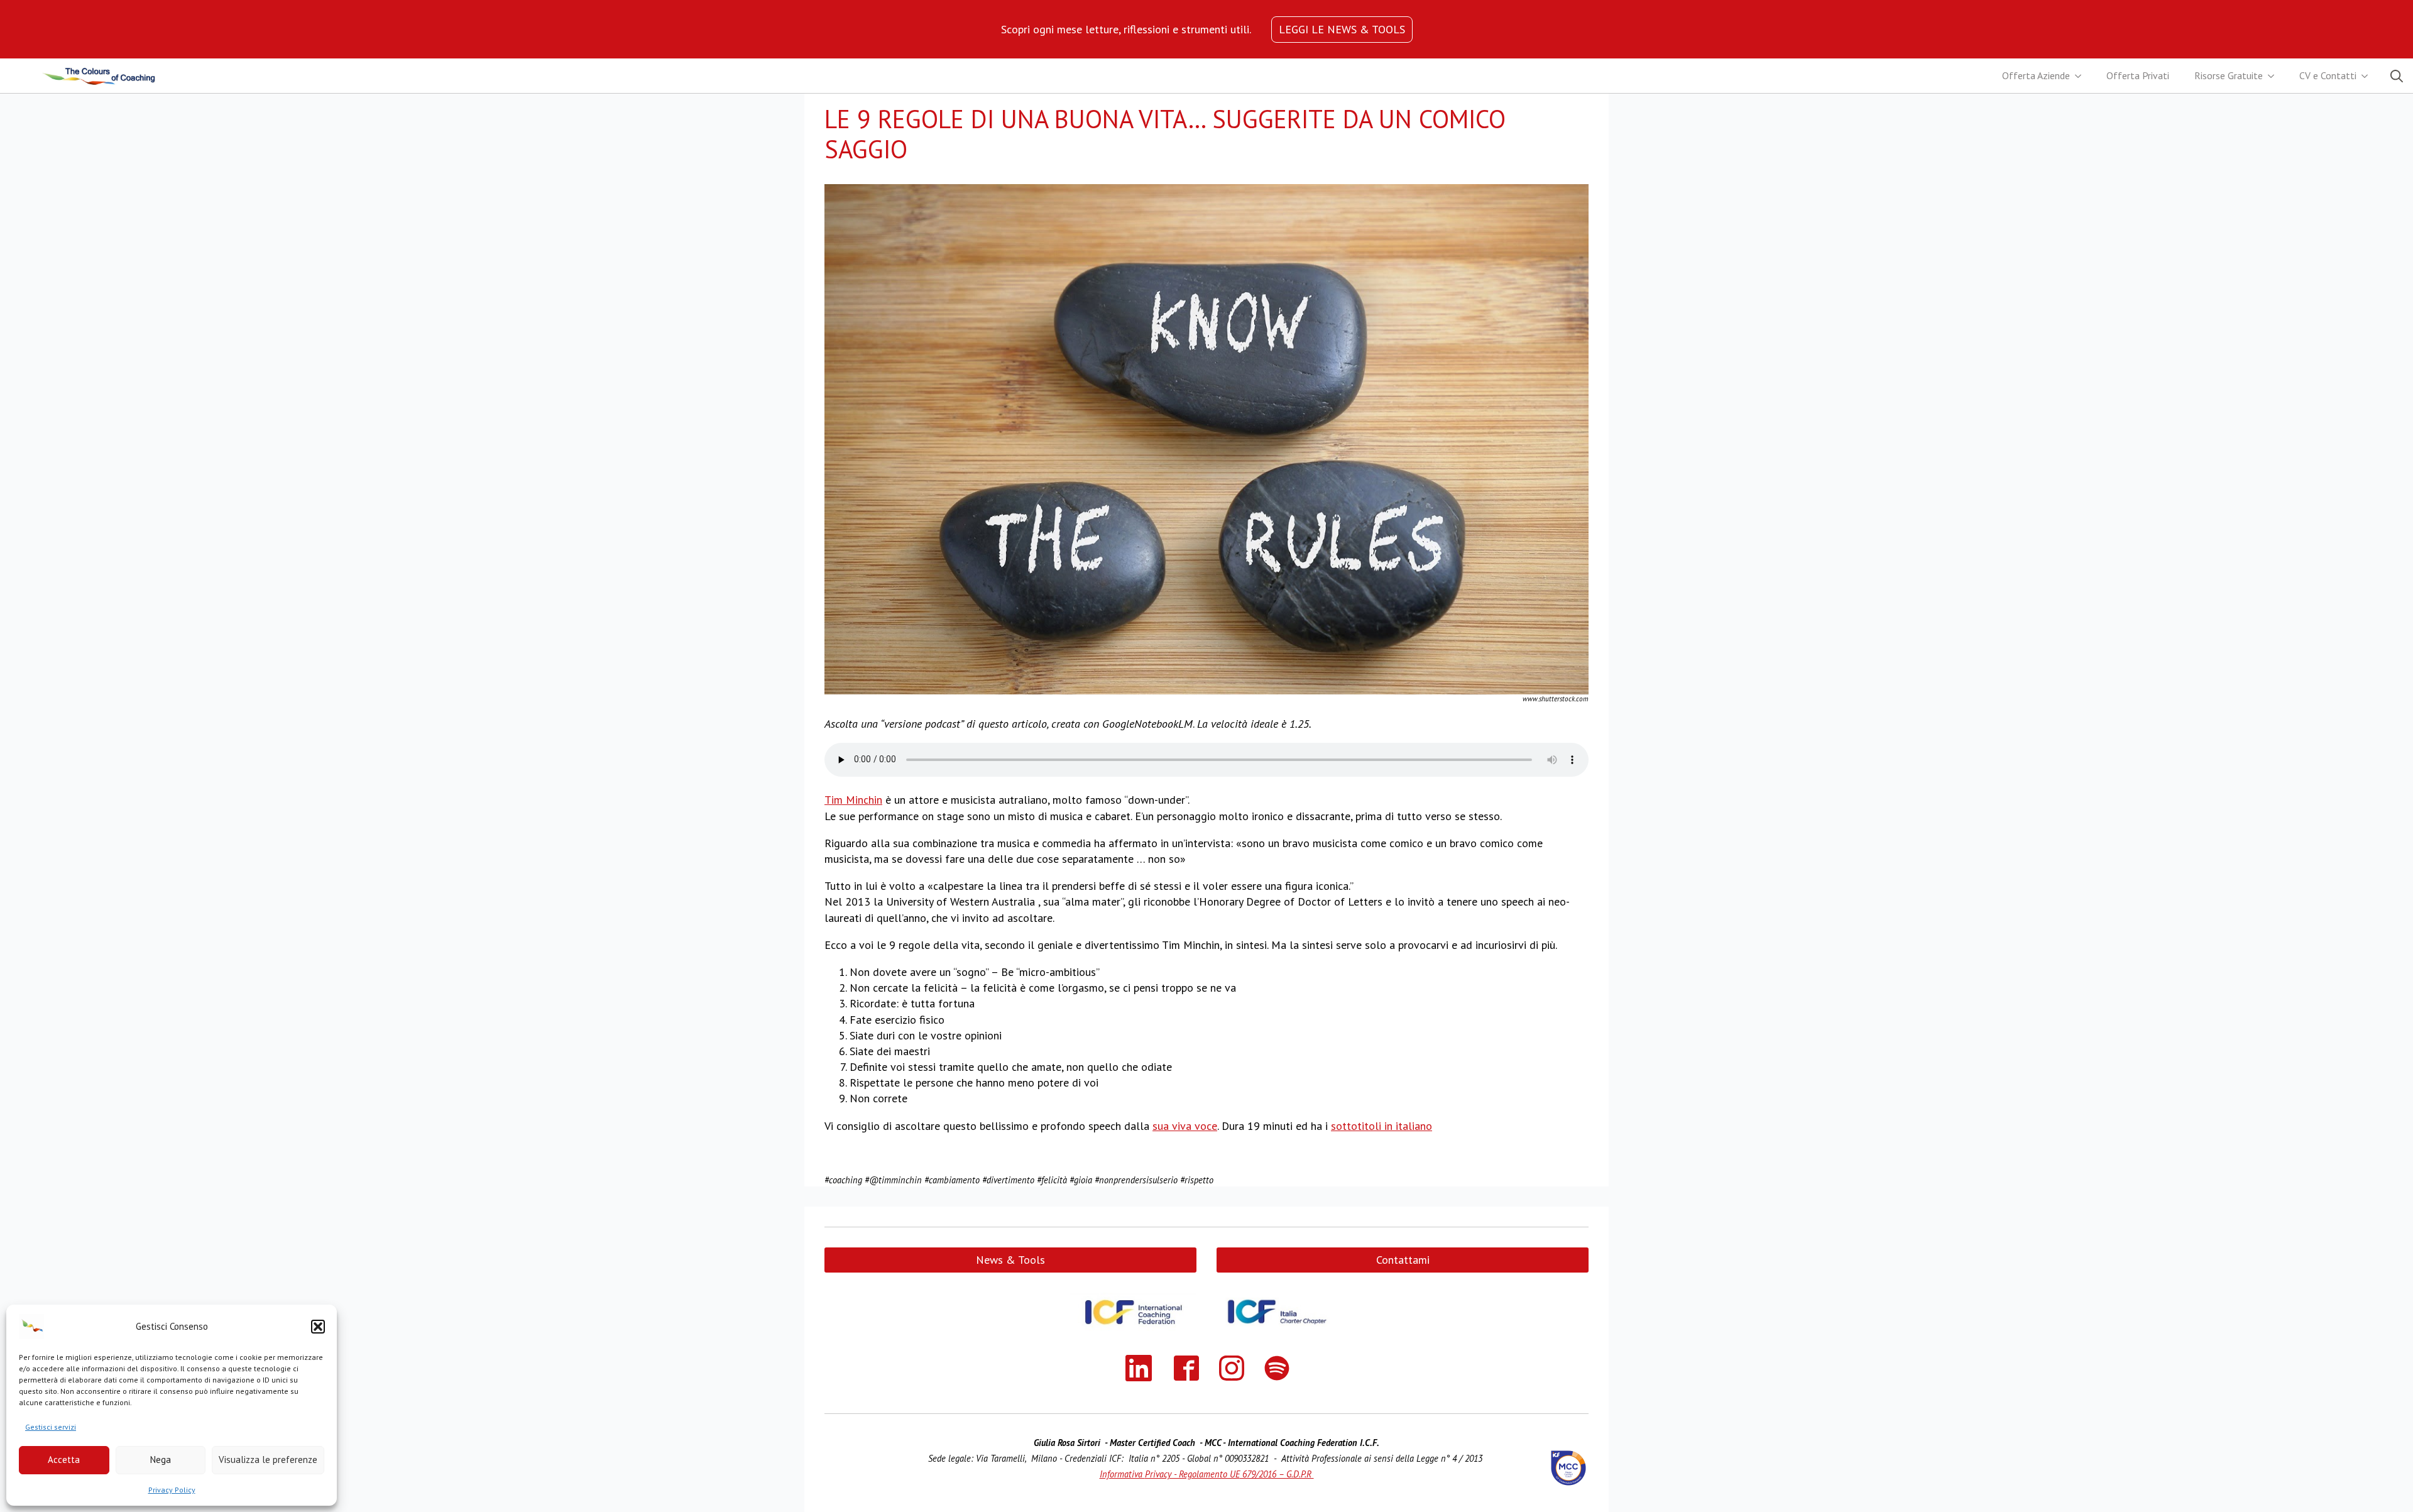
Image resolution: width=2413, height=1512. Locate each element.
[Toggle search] (2397, 76)
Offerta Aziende (2036, 75)
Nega (161, 1460)
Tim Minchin (853, 800)
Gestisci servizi (51, 1427)
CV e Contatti (2328, 75)
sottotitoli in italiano (1382, 1126)
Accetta (64, 1460)
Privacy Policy (172, 1490)
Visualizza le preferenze (268, 1460)
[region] (1126, 29)
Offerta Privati (2138, 75)
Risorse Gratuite (2229, 75)
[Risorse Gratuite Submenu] (2275, 76)
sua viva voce (1185, 1126)
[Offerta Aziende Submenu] (2082, 76)
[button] (318, 1327)
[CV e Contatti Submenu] (2368, 76)
